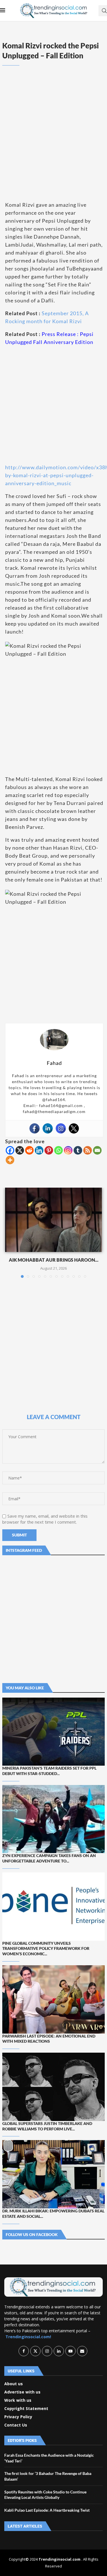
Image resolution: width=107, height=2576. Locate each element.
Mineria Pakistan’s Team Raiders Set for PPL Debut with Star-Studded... (49, 1771)
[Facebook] (35, 1128)
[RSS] (88, 1150)
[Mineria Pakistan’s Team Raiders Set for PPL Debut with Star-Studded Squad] (53, 1732)
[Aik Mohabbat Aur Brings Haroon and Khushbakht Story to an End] (53, 1220)
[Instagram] (61, 1128)
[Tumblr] (78, 1150)
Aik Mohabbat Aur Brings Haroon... (54, 1260)
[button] (10, 1233)
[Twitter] (74, 1128)
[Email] (97, 1150)
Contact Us (16, 2425)
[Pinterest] (49, 1150)
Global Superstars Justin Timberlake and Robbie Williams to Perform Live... (47, 2126)
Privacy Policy (18, 2417)
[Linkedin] (48, 1128)
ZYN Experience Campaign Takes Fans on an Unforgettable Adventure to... (49, 1858)
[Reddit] (29, 1150)
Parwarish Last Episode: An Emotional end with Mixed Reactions (49, 2039)
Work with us (18, 2400)
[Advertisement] (53, 142)
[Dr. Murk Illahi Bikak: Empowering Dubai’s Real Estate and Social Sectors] (53, 2174)
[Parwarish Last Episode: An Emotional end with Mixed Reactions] (53, 1999)
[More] (10, 1160)
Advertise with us (22, 2392)
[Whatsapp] (58, 1150)
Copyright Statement (26, 2409)
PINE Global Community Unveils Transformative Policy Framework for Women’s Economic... (46, 1949)
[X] (20, 1150)
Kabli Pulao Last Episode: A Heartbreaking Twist (47, 2510)
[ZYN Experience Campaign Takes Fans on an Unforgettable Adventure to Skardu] (53, 1819)
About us (14, 2384)
